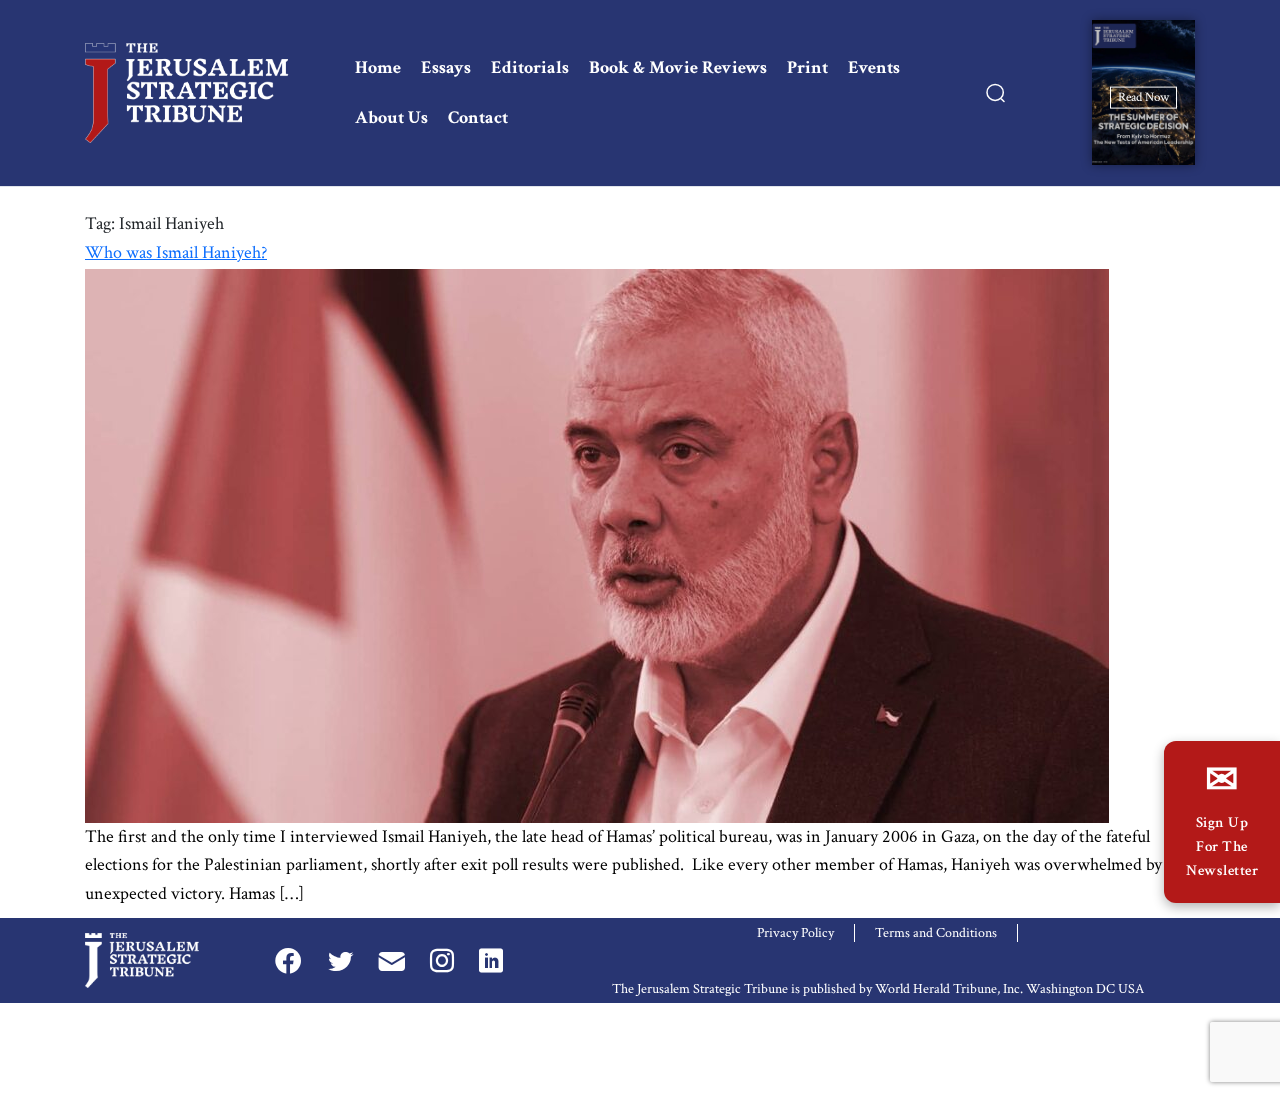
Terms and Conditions (936, 933)
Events (874, 67)
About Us (391, 117)
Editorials (530, 67)
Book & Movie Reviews (678, 67)
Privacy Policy (795, 933)
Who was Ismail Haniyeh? (176, 252)
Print (807, 67)
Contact (478, 117)
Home (378, 67)
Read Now (1143, 96)
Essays (446, 67)
